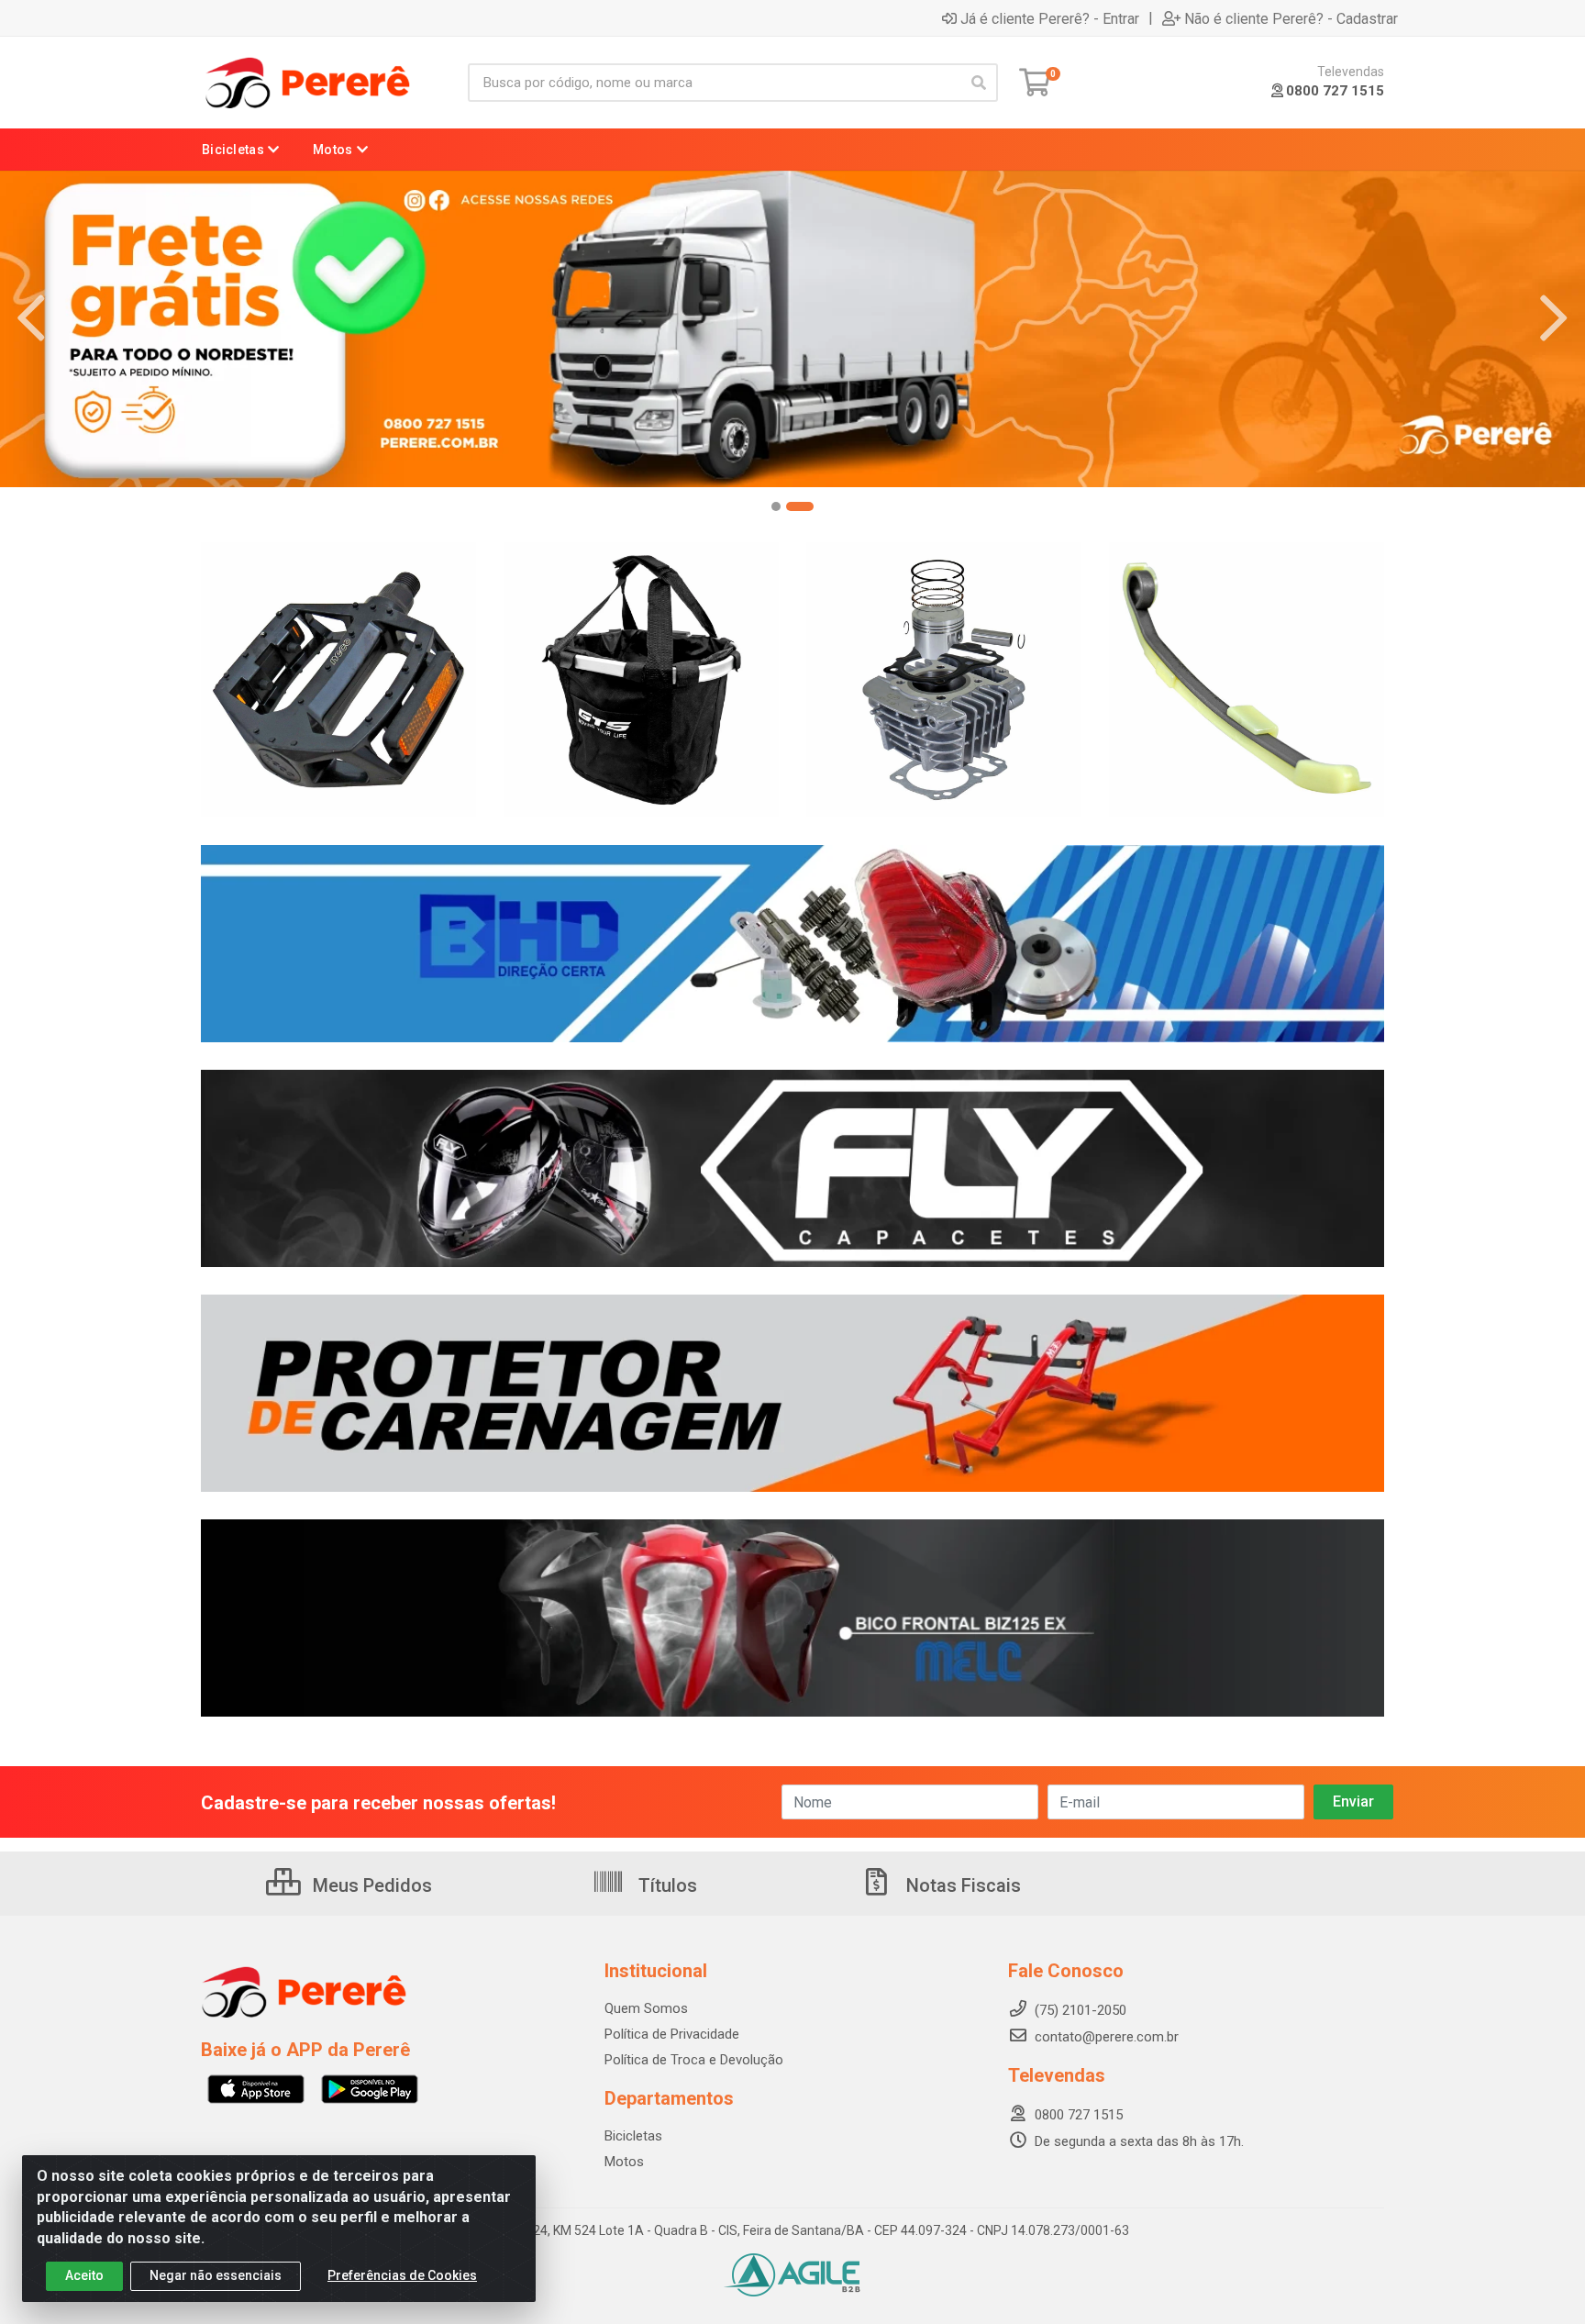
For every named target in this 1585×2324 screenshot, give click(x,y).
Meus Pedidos (370, 1885)
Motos (624, 2162)
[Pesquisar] (979, 83)
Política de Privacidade (672, 2034)
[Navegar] (31, 318)
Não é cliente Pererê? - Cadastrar (1291, 18)
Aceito (84, 2275)
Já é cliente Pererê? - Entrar (1050, 18)
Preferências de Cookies (402, 2275)
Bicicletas (633, 2136)
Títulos (665, 1885)
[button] (776, 506)
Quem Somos (646, 2008)
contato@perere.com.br (1107, 2037)
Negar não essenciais (216, 2275)
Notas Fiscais (961, 1885)
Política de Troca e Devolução (694, 2060)
